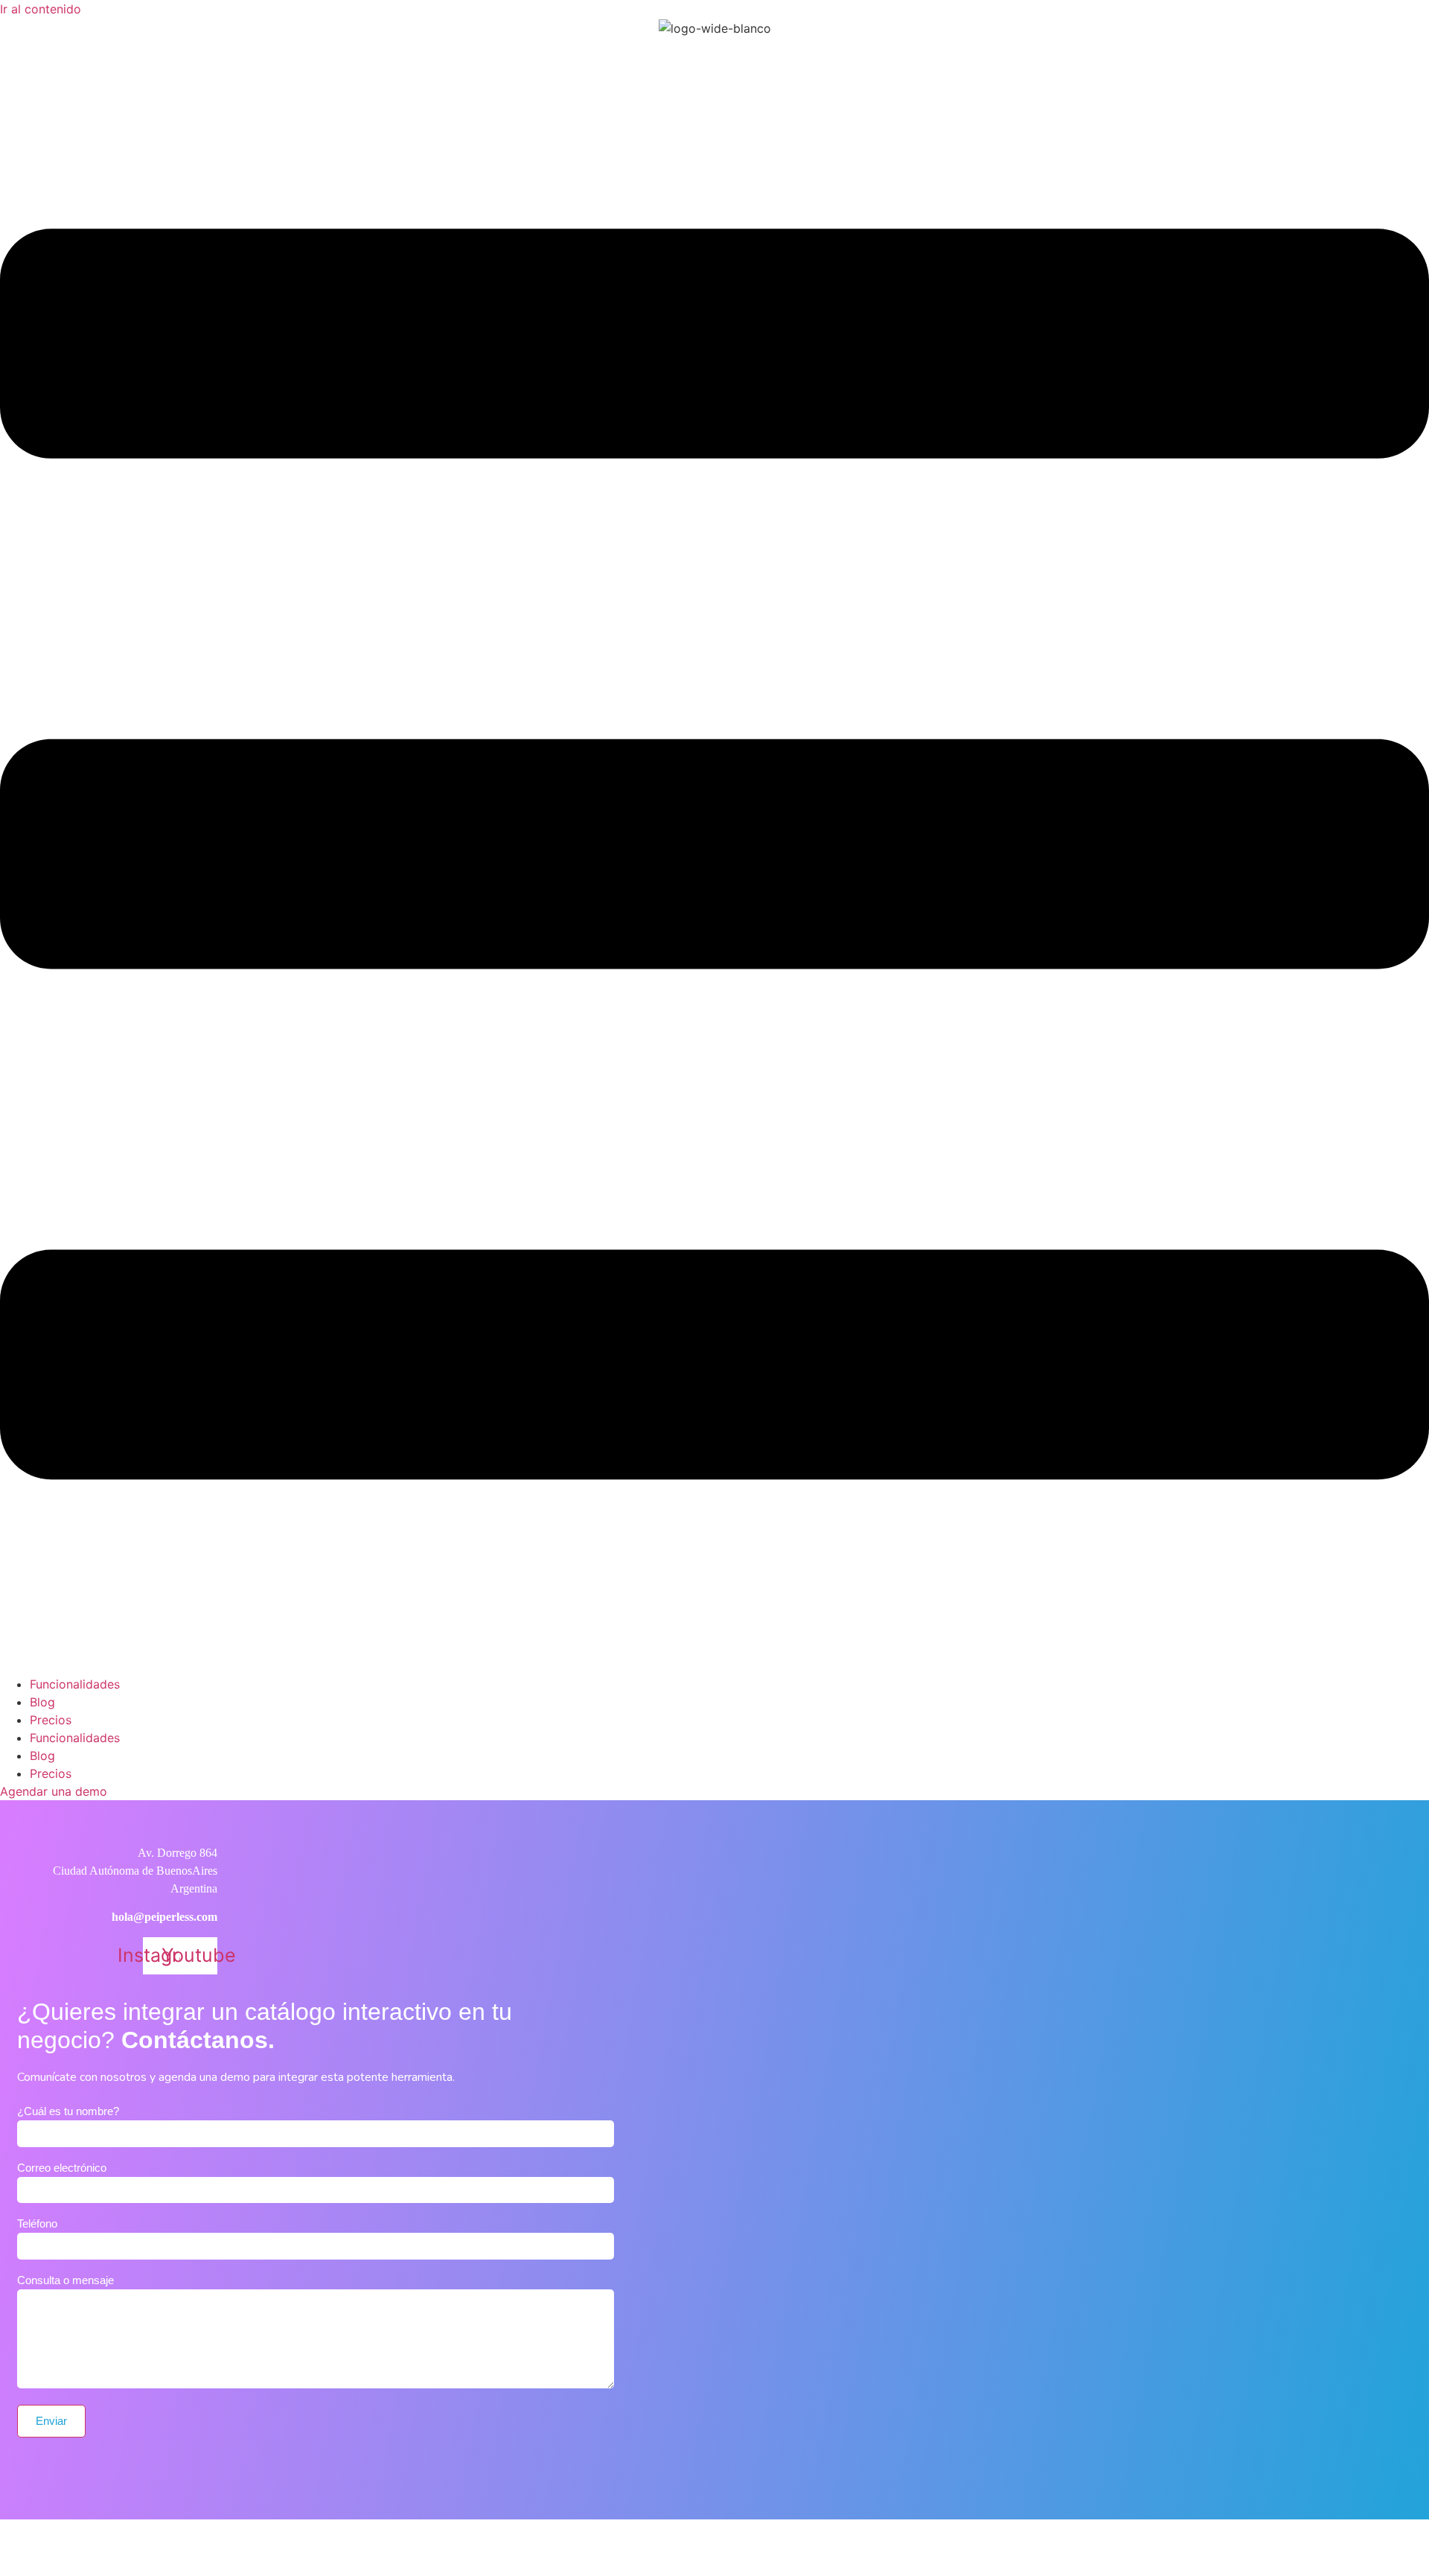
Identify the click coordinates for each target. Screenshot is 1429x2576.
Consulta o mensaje (65, 2280)
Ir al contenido (41, 9)
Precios (51, 1720)
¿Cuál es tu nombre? (68, 2111)
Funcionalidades (75, 1684)
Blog (42, 1702)
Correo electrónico (62, 2168)
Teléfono (37, 2224)
